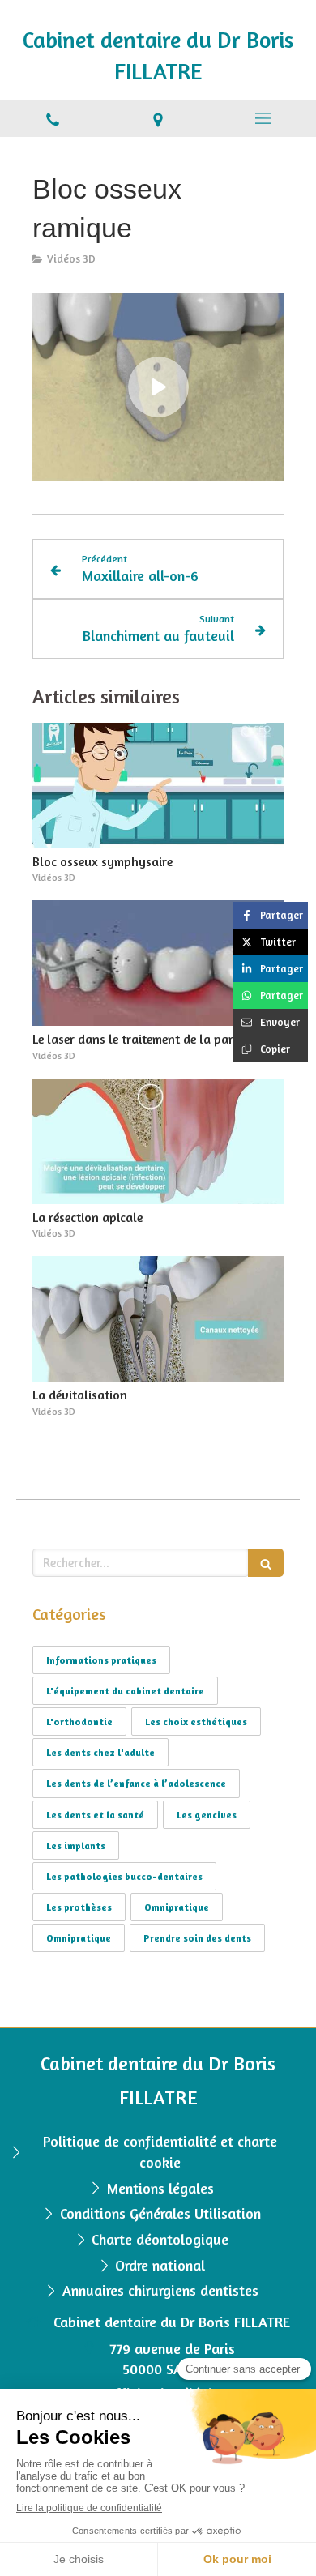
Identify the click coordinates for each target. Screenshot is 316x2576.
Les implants (76, 1845)
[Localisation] (158, 118)
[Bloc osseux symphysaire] (158, 786)
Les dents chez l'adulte (100, 1752)
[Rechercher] (266, 1563)
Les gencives (207, 1815)
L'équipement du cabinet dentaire (125, 1691)
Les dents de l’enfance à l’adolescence (136, 1783)
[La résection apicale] (158, 1141)
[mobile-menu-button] (263, 118)
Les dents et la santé (95, 1815)
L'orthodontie (79, 1722)
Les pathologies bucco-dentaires (124, 1876)
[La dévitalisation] (158, 1319)
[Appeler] (53, 118)
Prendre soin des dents (197, 1938)
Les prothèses (79, 1907)
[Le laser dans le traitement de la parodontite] (158, 963)
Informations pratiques (101, 1660)
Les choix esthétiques (196, 1722)
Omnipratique (177, 1907)
